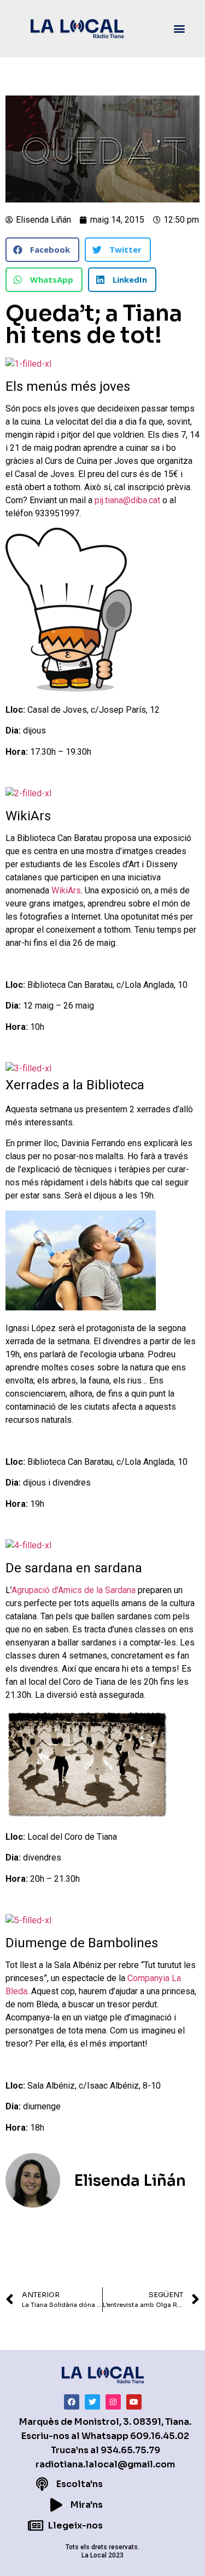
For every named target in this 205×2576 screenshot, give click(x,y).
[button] (180, 29)
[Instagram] (113, 2402)
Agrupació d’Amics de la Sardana (74, 1590)
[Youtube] (134, 2402)
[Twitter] (92, 2402)
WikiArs (65, 890)
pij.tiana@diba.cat (127, 500)
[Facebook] (72, 2402)
